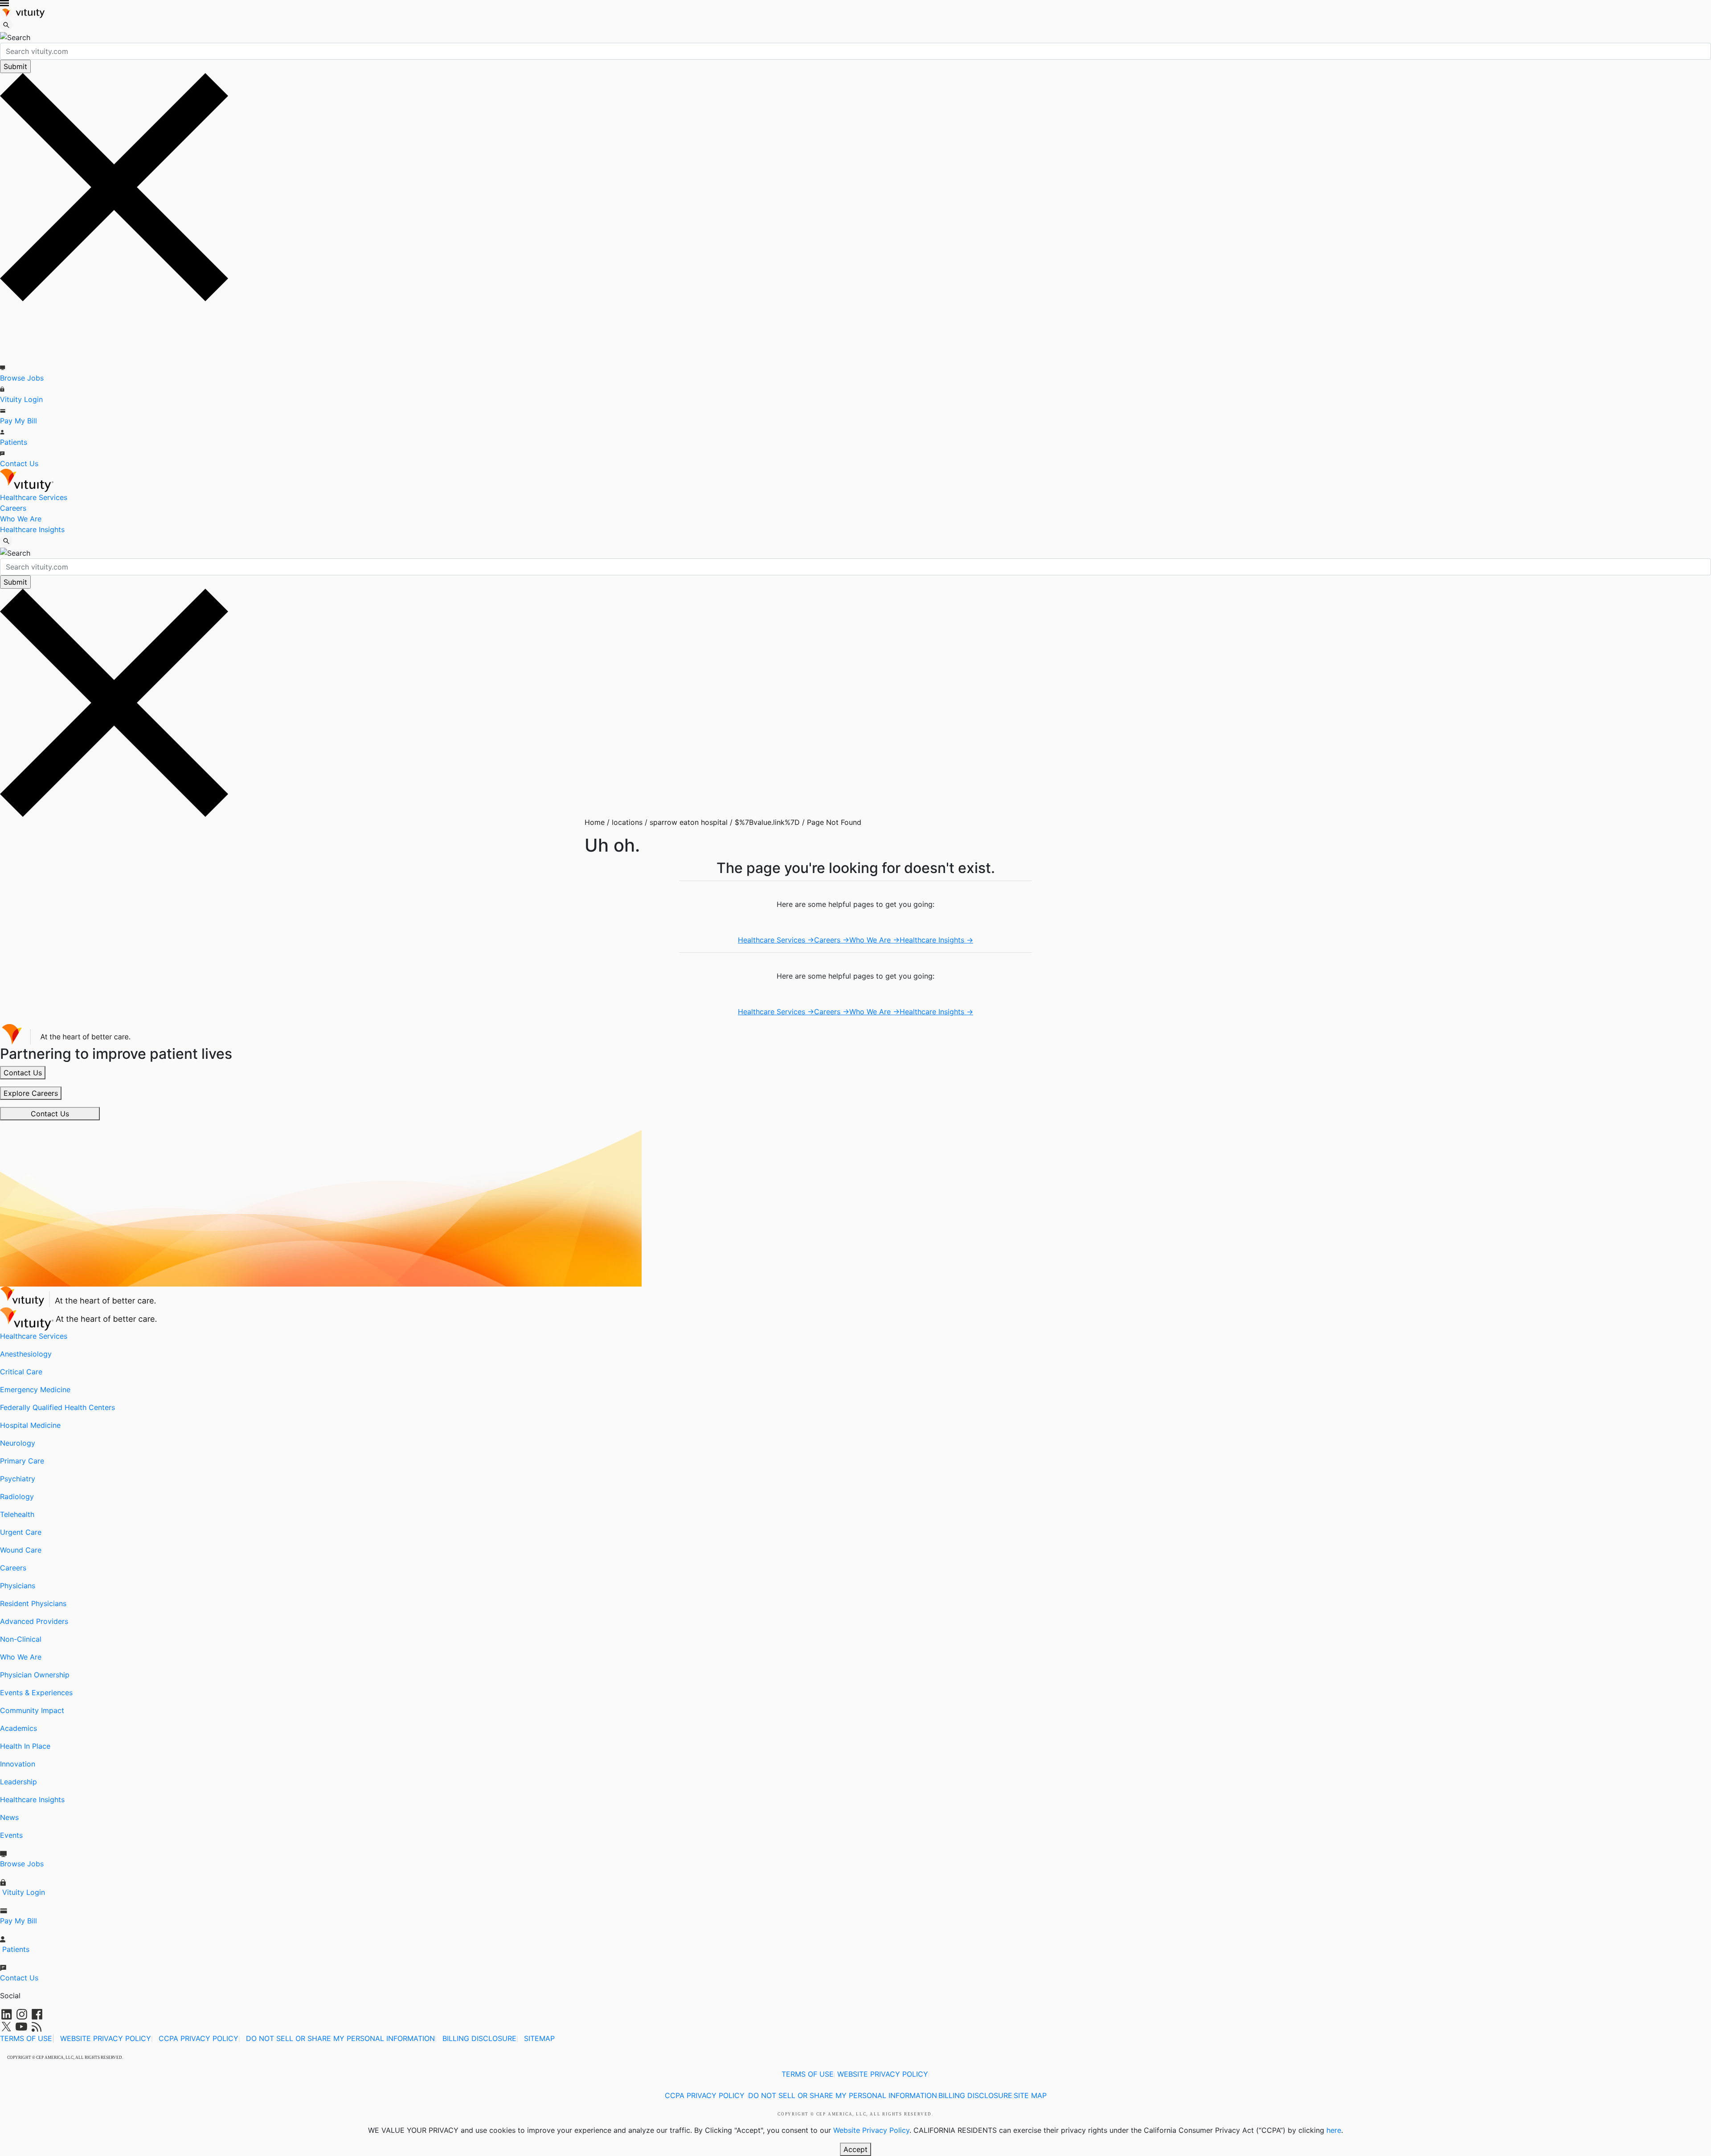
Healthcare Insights (32, 529)
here (1334, 2130)
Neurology (18, 1443)
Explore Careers (31, 1093)
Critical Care (21, 1372)
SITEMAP (539, 2038)
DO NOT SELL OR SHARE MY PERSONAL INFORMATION (340, 2038)
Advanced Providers (34, 1621)
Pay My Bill (18, 421)
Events (11, 1835)
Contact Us (19, 463)
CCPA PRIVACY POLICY (199, 2038)
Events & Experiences (36, 1693)
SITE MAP (1030, 2095)
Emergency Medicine (35, 1390)
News (9, 1817)
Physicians (18, 1586)
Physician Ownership (35, 1675)
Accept (855, 2149)
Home (595, 822)
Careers (13, 508)
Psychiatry (18, 1479)
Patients (14, 442)
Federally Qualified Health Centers (57, 1407)
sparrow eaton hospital (685, 822)
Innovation (18, 1764)
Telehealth (17, 1514)
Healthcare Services (34, 497)
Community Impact (32, 1710)
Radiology (17, 1496)
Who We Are (21, 519)
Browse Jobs (22, 378)
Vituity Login (21, 399)
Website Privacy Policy (871, 2130)
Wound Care (21, 1550)
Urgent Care (21, 1532)
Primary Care (22, 1461)
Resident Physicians (33, 1603)
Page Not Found (831, 822)
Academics (18, 1728)
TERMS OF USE (26, 2038)
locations (624, 822)
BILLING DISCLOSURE (479, 2038)
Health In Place (25, 1746)
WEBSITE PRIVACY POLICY (106, 2038)
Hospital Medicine (30, 1425)
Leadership (18, 1782)
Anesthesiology (26, 1354)
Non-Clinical (21, 1639)
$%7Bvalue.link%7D (764, 822)
